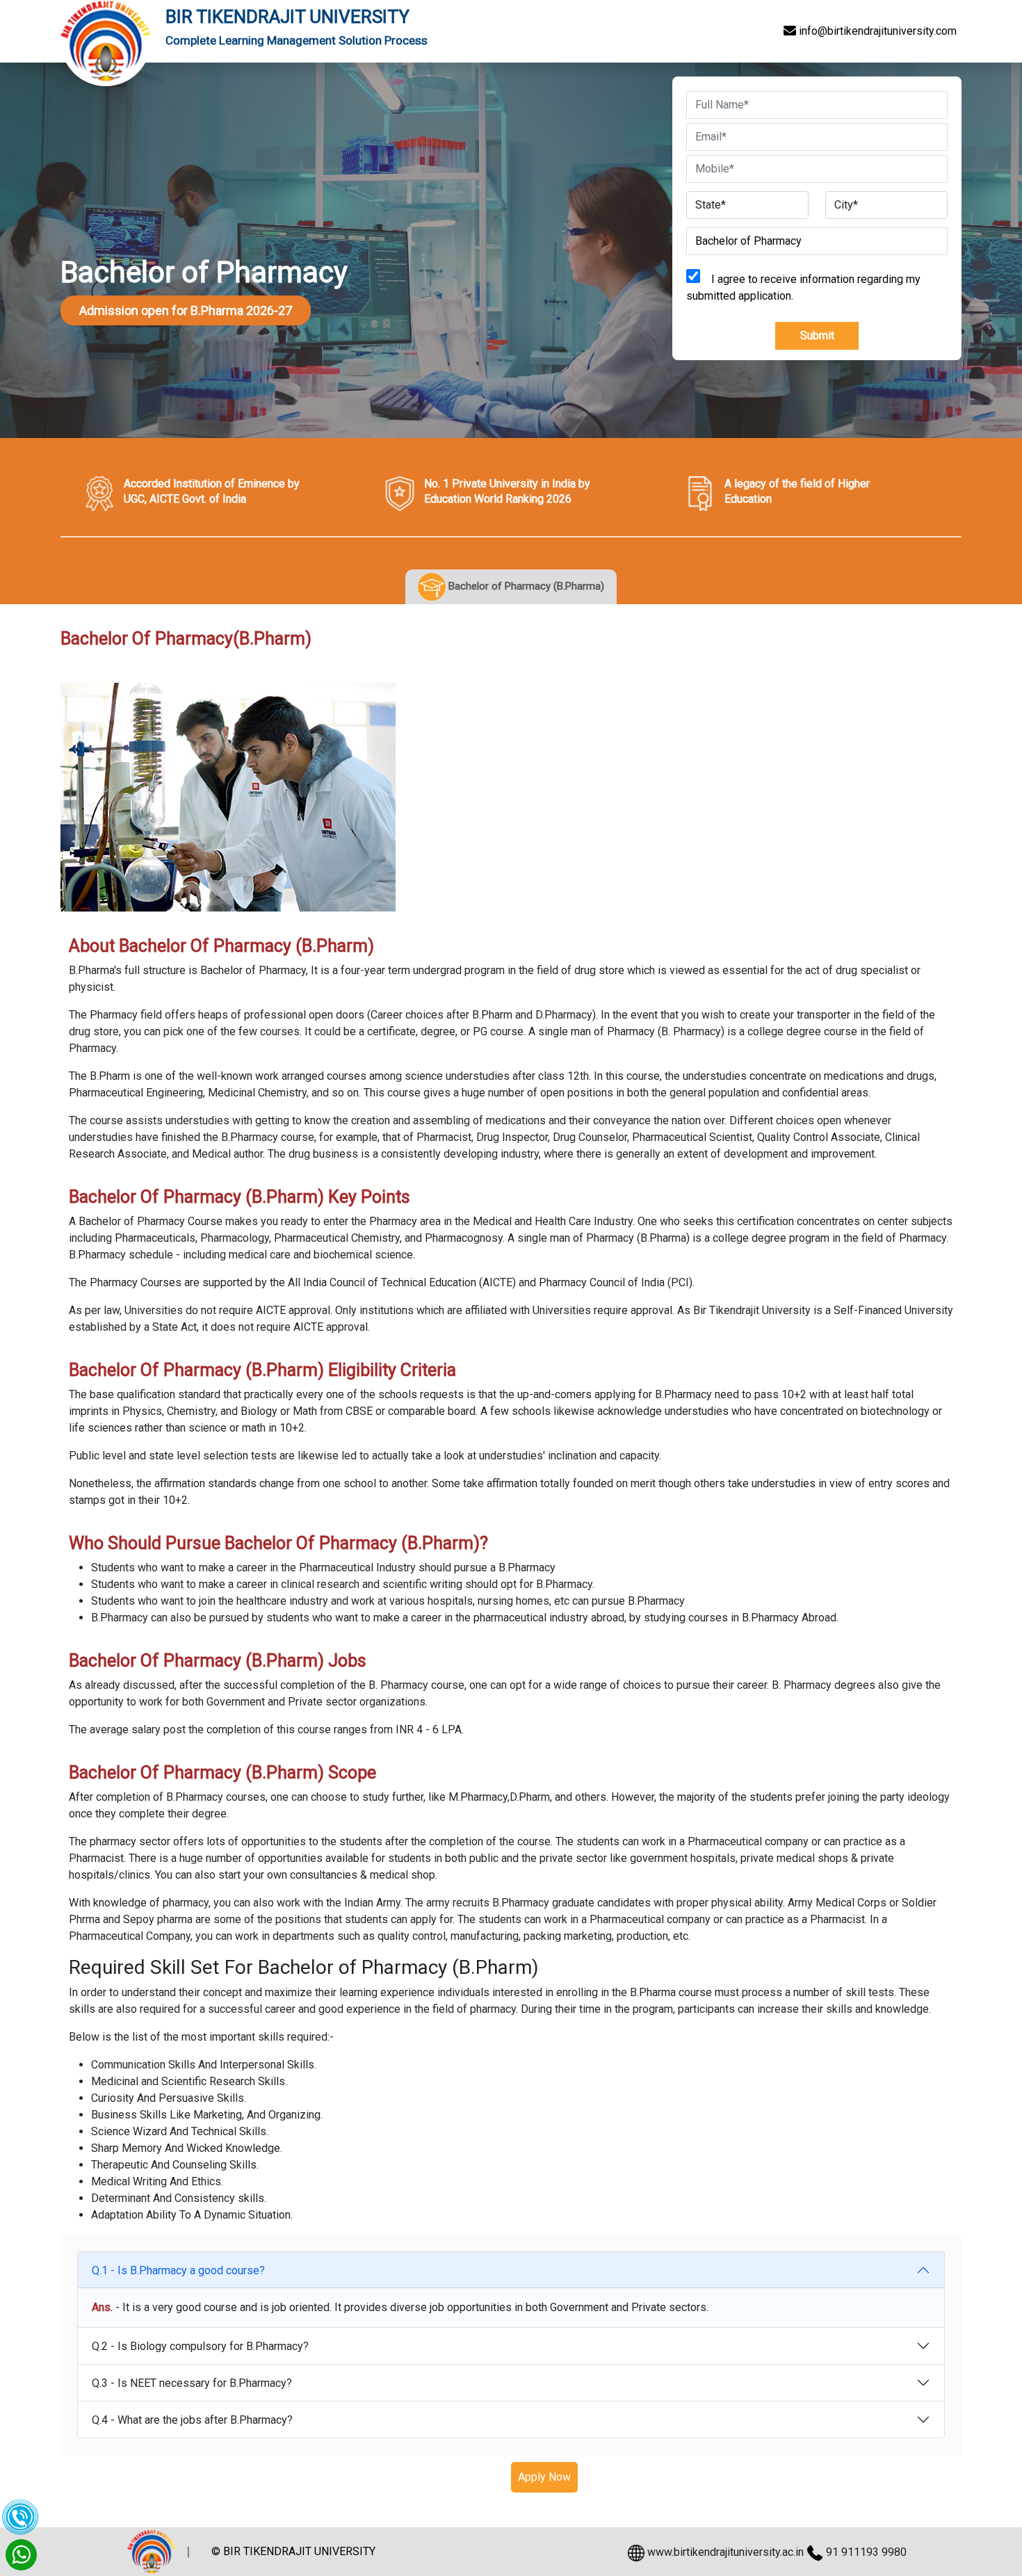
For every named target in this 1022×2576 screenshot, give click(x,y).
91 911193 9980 (866, 2552)
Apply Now (544, 2477)
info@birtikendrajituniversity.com (876, 31)
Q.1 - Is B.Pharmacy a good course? (178, 2270)
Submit (817, 335)
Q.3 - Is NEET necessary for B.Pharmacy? (192, 2383)
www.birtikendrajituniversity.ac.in (725, 2552)
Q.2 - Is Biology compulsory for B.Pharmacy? (200, 2346)
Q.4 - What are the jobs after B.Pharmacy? (192, 2420)
